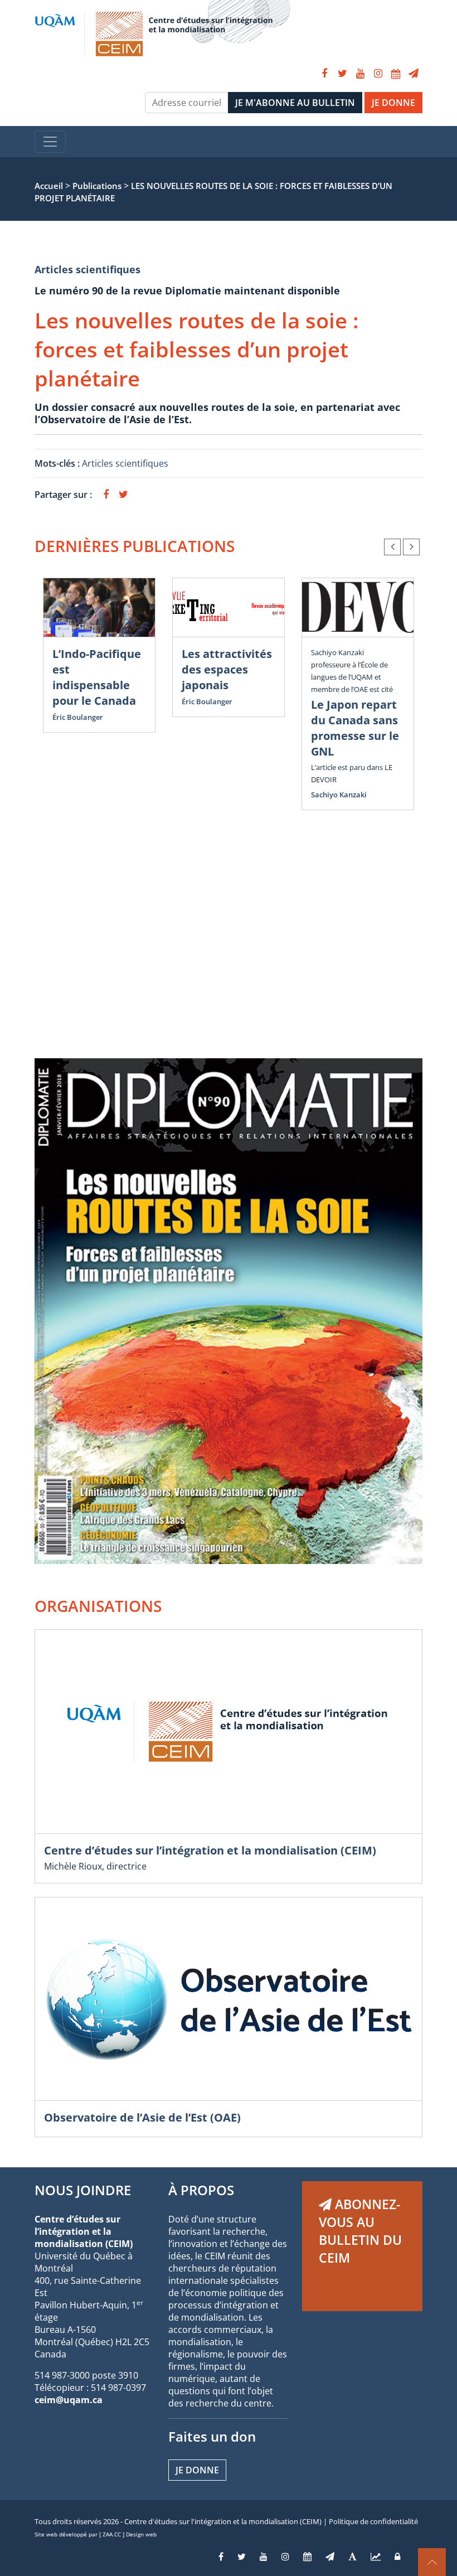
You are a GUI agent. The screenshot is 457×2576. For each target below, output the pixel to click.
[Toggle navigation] (50, 142)
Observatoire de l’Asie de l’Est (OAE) (142, 2117)
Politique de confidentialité (373, 2521)
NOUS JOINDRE (83, 2190)
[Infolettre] (414, 74)
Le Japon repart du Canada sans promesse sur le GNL (355, 728)
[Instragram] (285, 2556)
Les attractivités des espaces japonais (227, 669)
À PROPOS (201, 2190)
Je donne (197, 2470)
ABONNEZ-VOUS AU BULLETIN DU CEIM (360, 2231)
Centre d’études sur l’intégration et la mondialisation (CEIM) (210, 1850)
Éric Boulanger (78, 717)
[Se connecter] (397, 2556)
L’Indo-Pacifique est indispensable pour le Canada (97, 677)
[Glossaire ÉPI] (353, 2556)
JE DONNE (393, 103)
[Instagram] (378, 74)
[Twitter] (342, 74)
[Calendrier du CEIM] (396, 74)
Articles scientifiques (87, 269)
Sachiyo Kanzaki (339, 795)
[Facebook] (324, 74)
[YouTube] (360, 74)
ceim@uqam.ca (69, 2400)
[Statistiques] (376, 2556)
